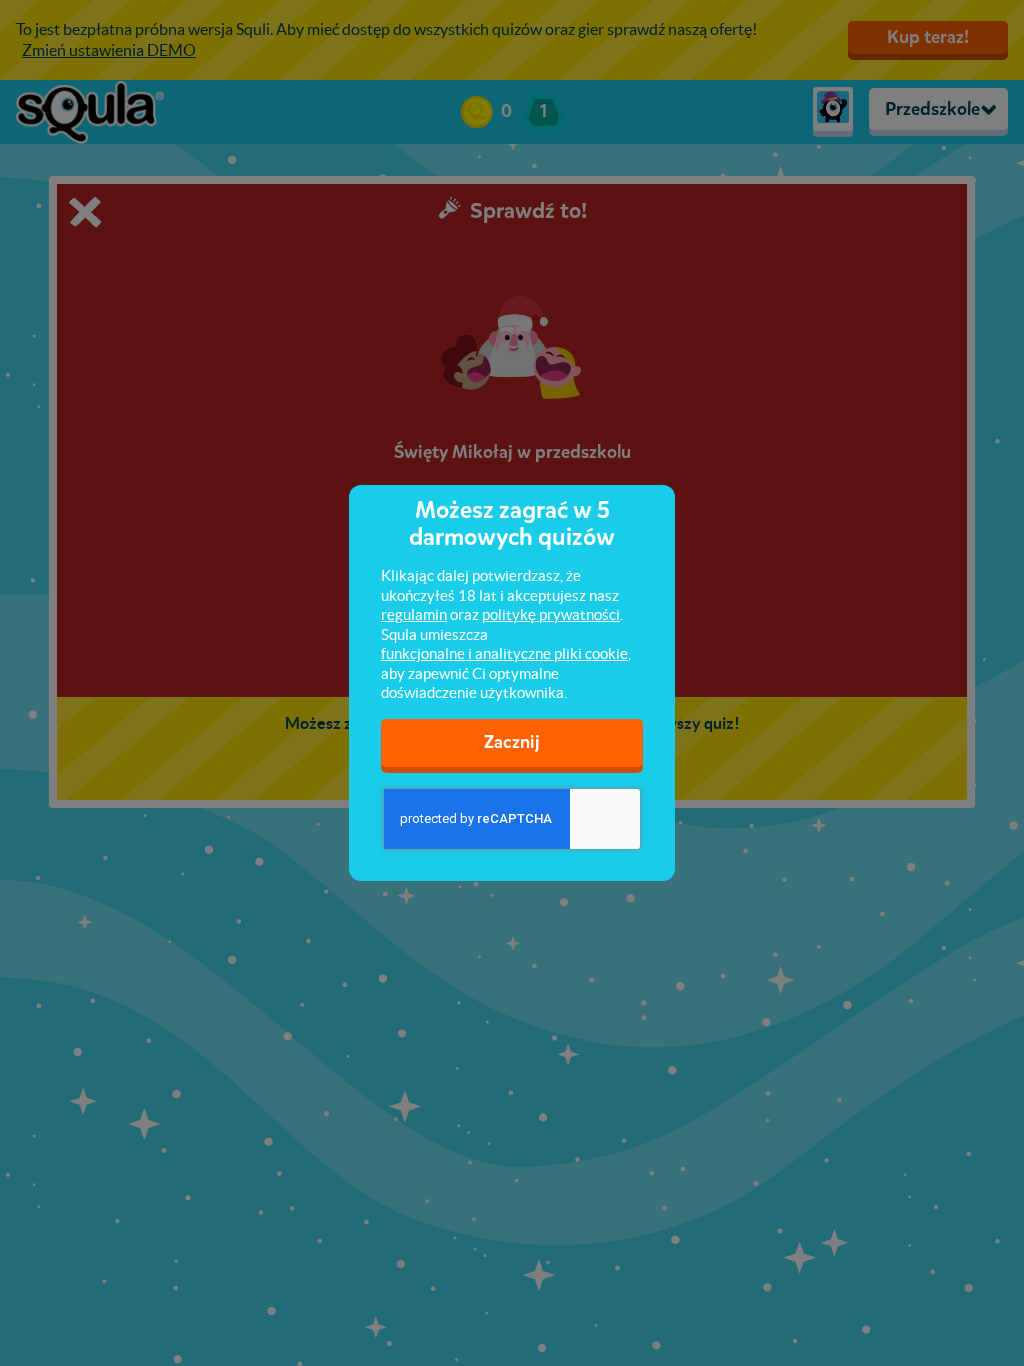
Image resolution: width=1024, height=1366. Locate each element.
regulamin (414, 614)
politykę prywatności (551, 614)
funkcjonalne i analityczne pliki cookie (504, 653)
